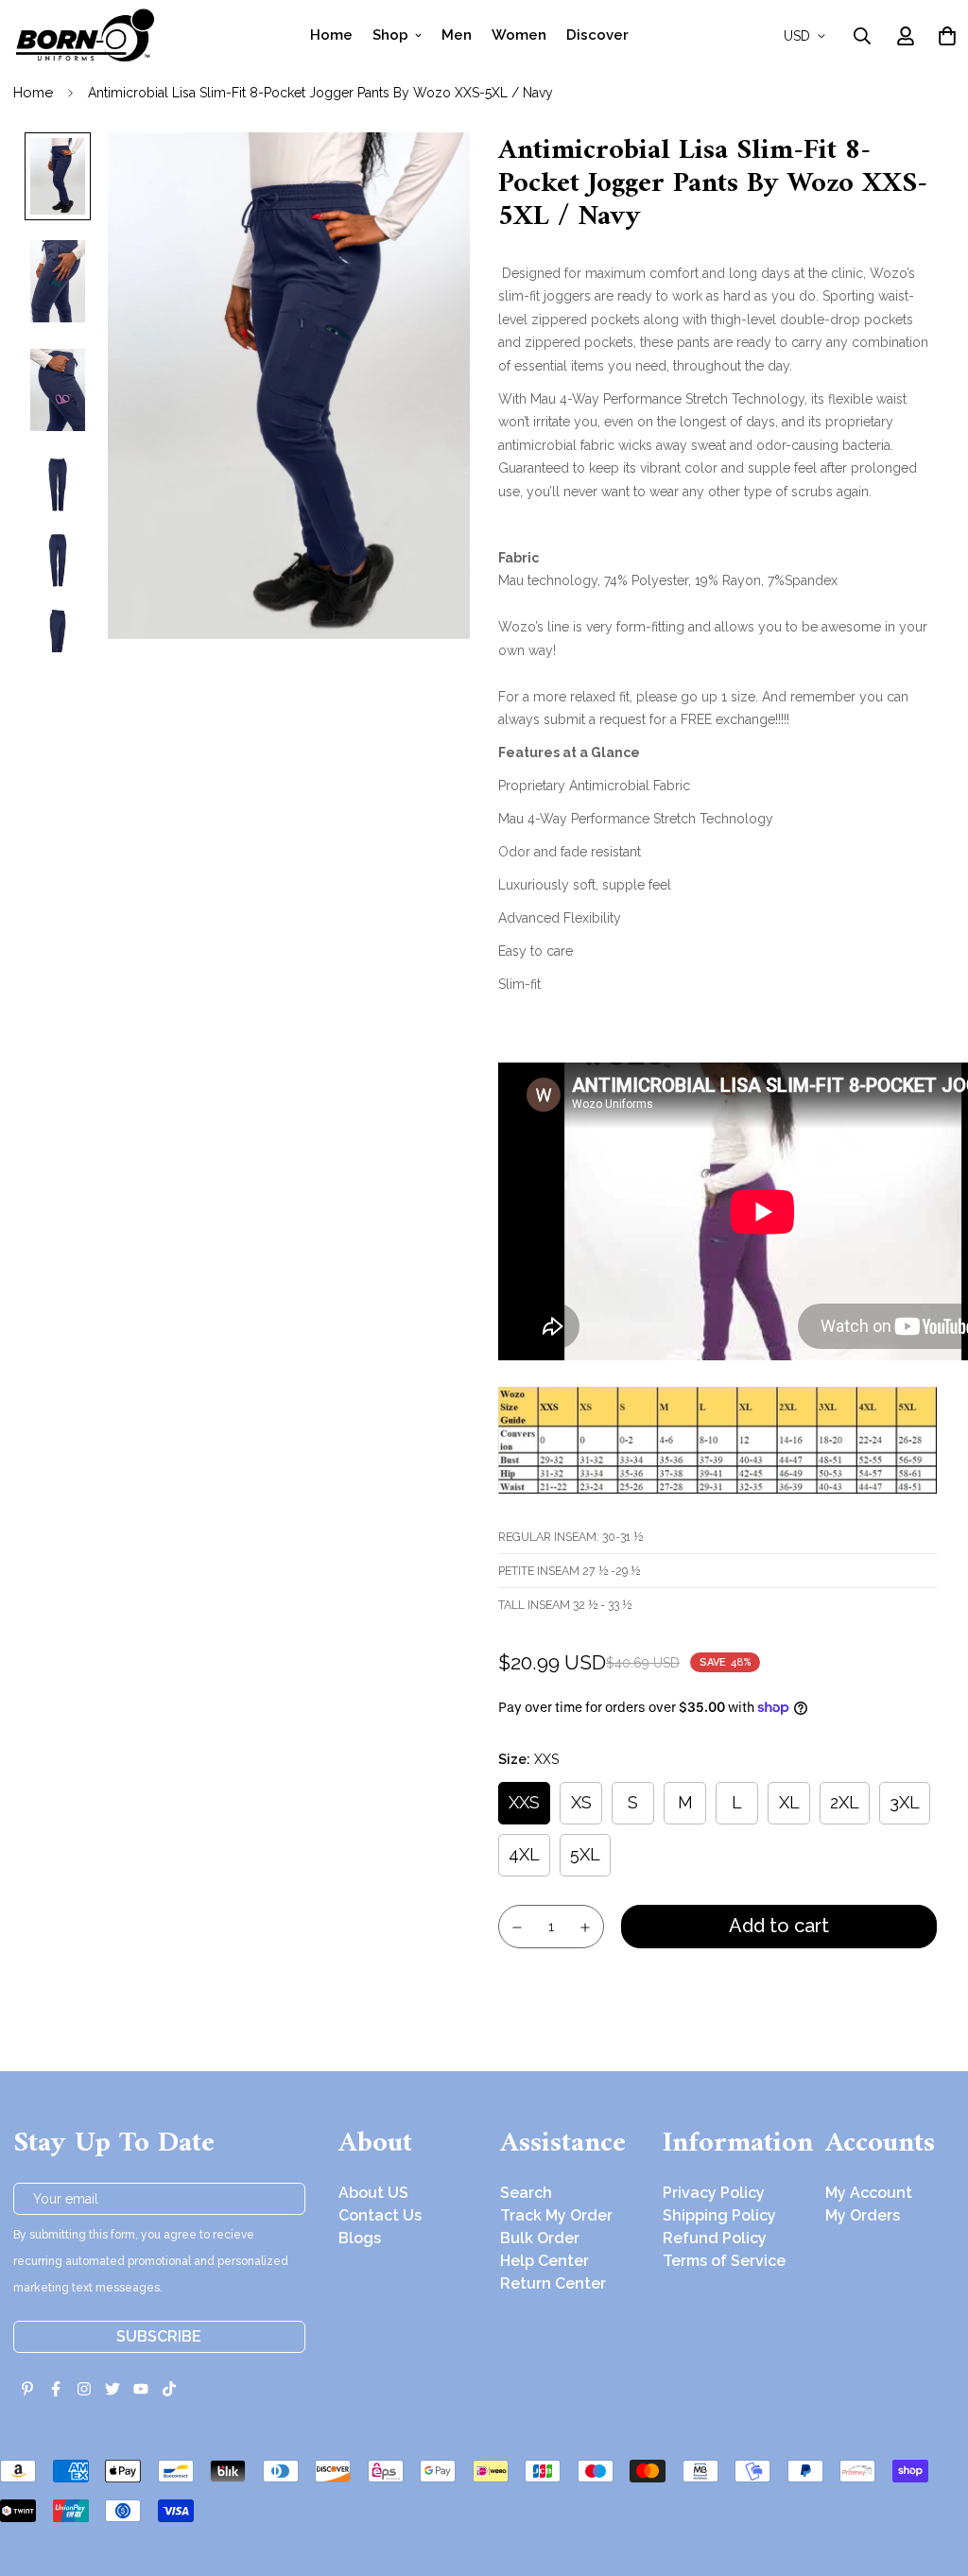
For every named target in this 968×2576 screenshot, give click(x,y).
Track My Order (556, 2215)
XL (789, 1802)
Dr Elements (121, 2563)
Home (331, 35)
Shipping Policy (719, 2215)
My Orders (863, 2215)
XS (581, 1802)
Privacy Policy (714, 2193)
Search (526, 2193)
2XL (845, 1802)
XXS (524, 1802)
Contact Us (380, 2215)
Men (457, 35)
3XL (905, 1802)
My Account (869, 2193)
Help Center (544, 2261)
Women (519, 35)
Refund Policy (715, 2238)
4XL (524, 1854)
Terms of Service (724, 2261)
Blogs (360, 2238)
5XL (585, 1854)
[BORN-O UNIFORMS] (84, 35)
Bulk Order (540, 2238)
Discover (597, 35)
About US (373, 2193)
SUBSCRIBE (159, 2336)
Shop (390, 35)
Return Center (553, 2283)
